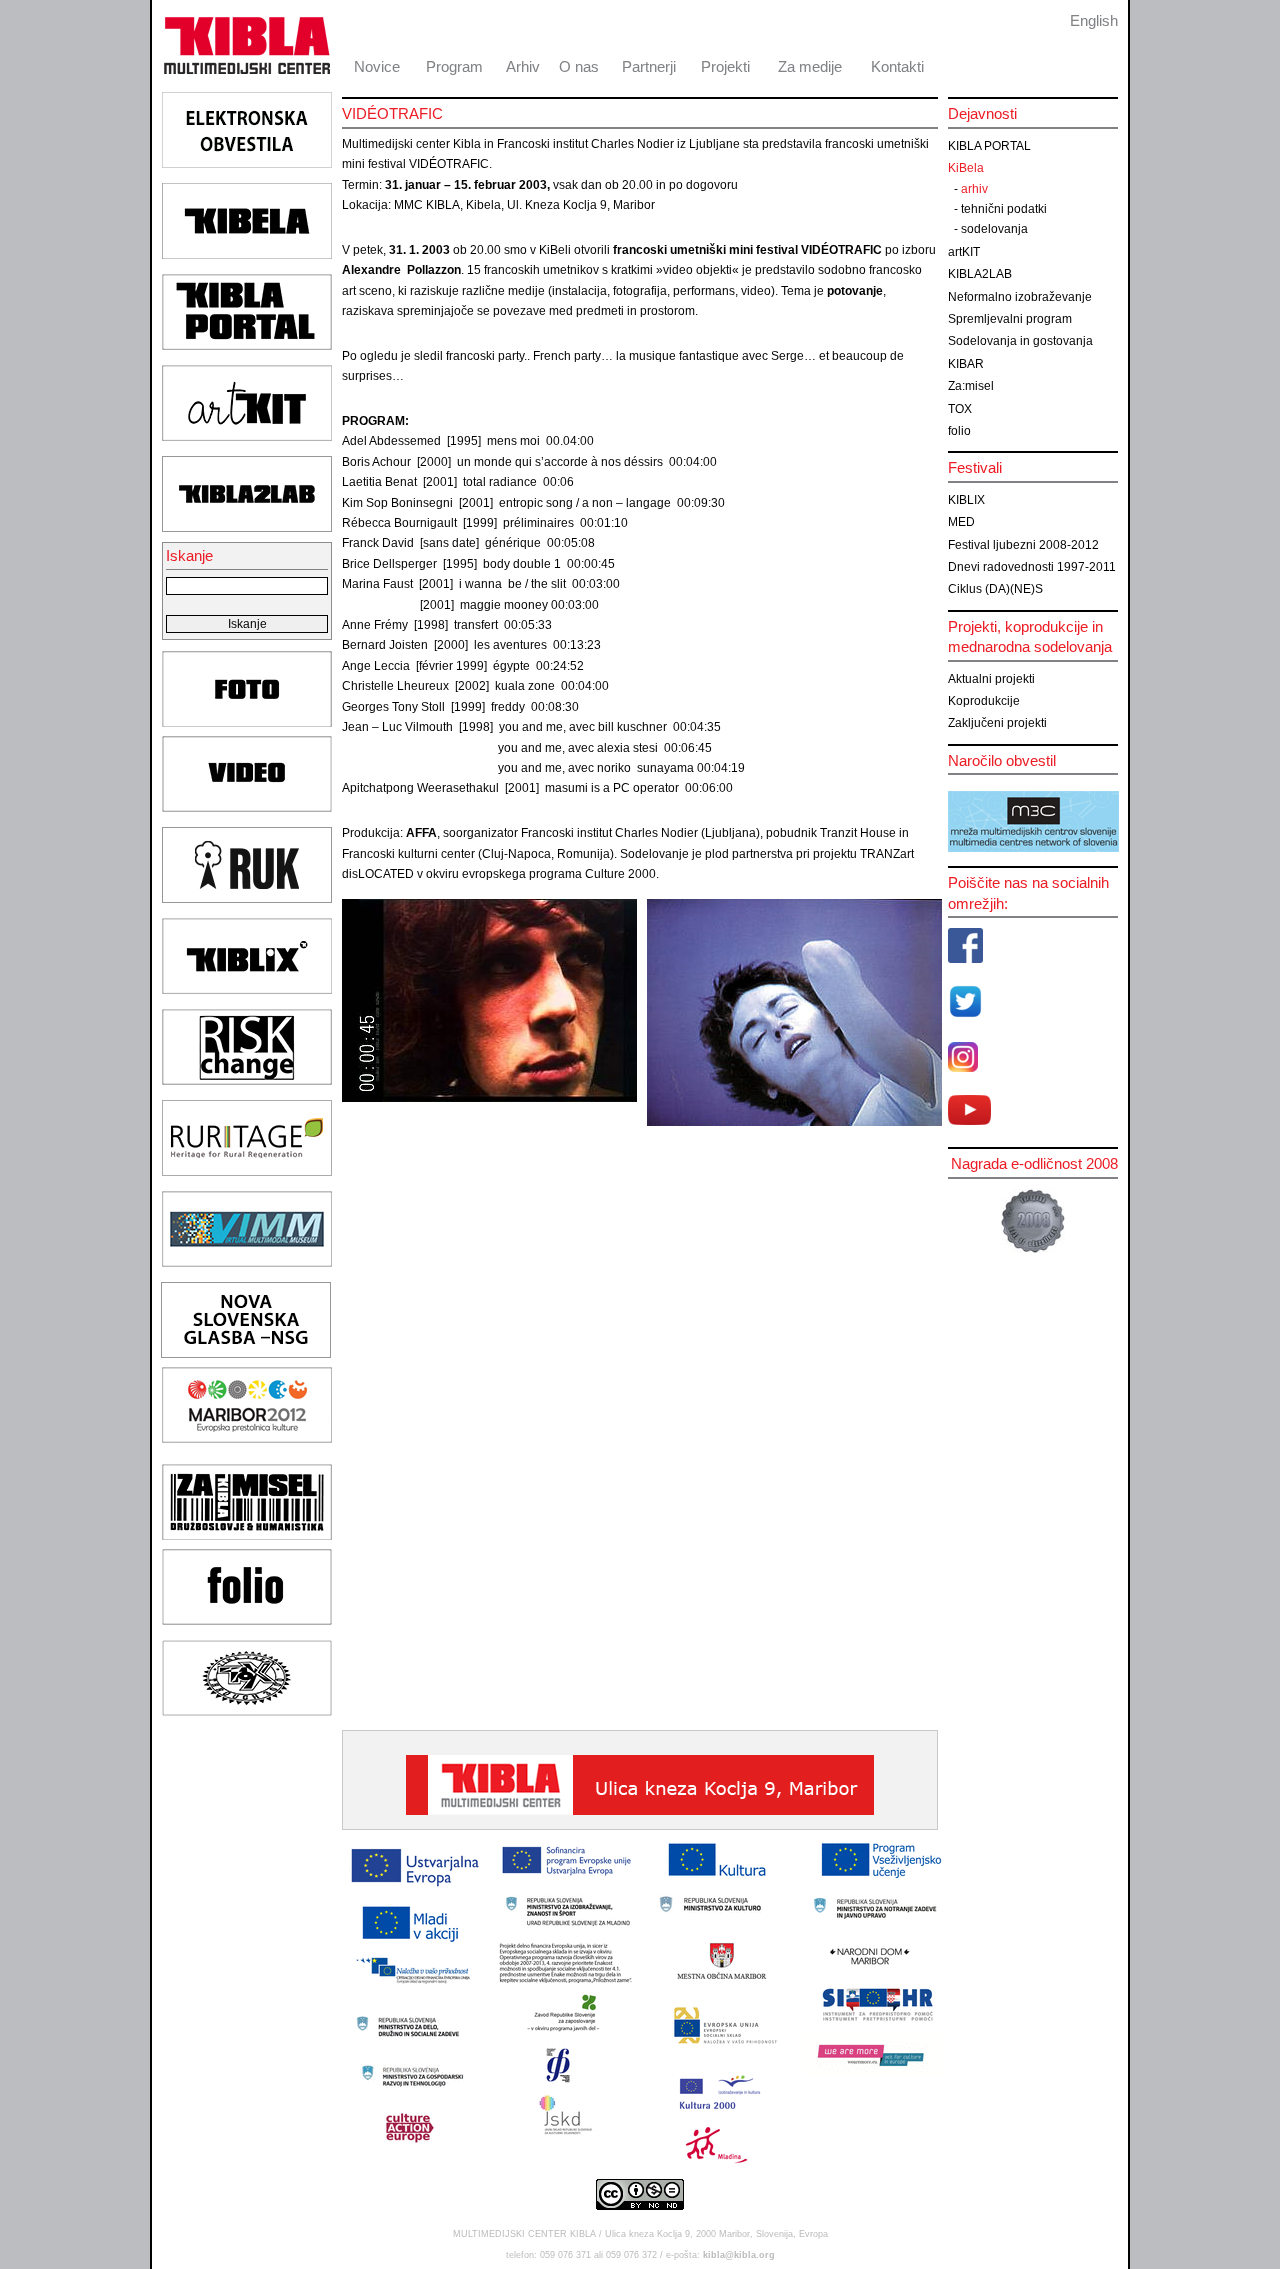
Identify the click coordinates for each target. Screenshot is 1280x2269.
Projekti (725, 66)
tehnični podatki (1004, 209)
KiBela (966, 168)
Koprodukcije (984, 701)
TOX (960, 409)
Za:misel (971, 386)
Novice (377, 66)
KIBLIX (966, 500)
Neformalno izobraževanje (1020, 297)
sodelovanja (994, 229)
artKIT (964, 252)
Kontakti (897, 66)
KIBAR (966, 364)
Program (454, 66)
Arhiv (523, 66)
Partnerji (649, 66)
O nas (579, 66)
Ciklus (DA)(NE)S (995, 589)
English (1094, 20)
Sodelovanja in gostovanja (1020, 341)
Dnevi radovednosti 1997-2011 (1032, 567)
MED (961, 522)
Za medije (810, 66)
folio (959, 431)
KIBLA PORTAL (989, 146)
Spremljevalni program (1010, 319)
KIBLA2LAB (980, 274)
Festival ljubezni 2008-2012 (1023, 545)
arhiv (974, 189)
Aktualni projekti (991, 679)
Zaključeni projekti (997, 723)
